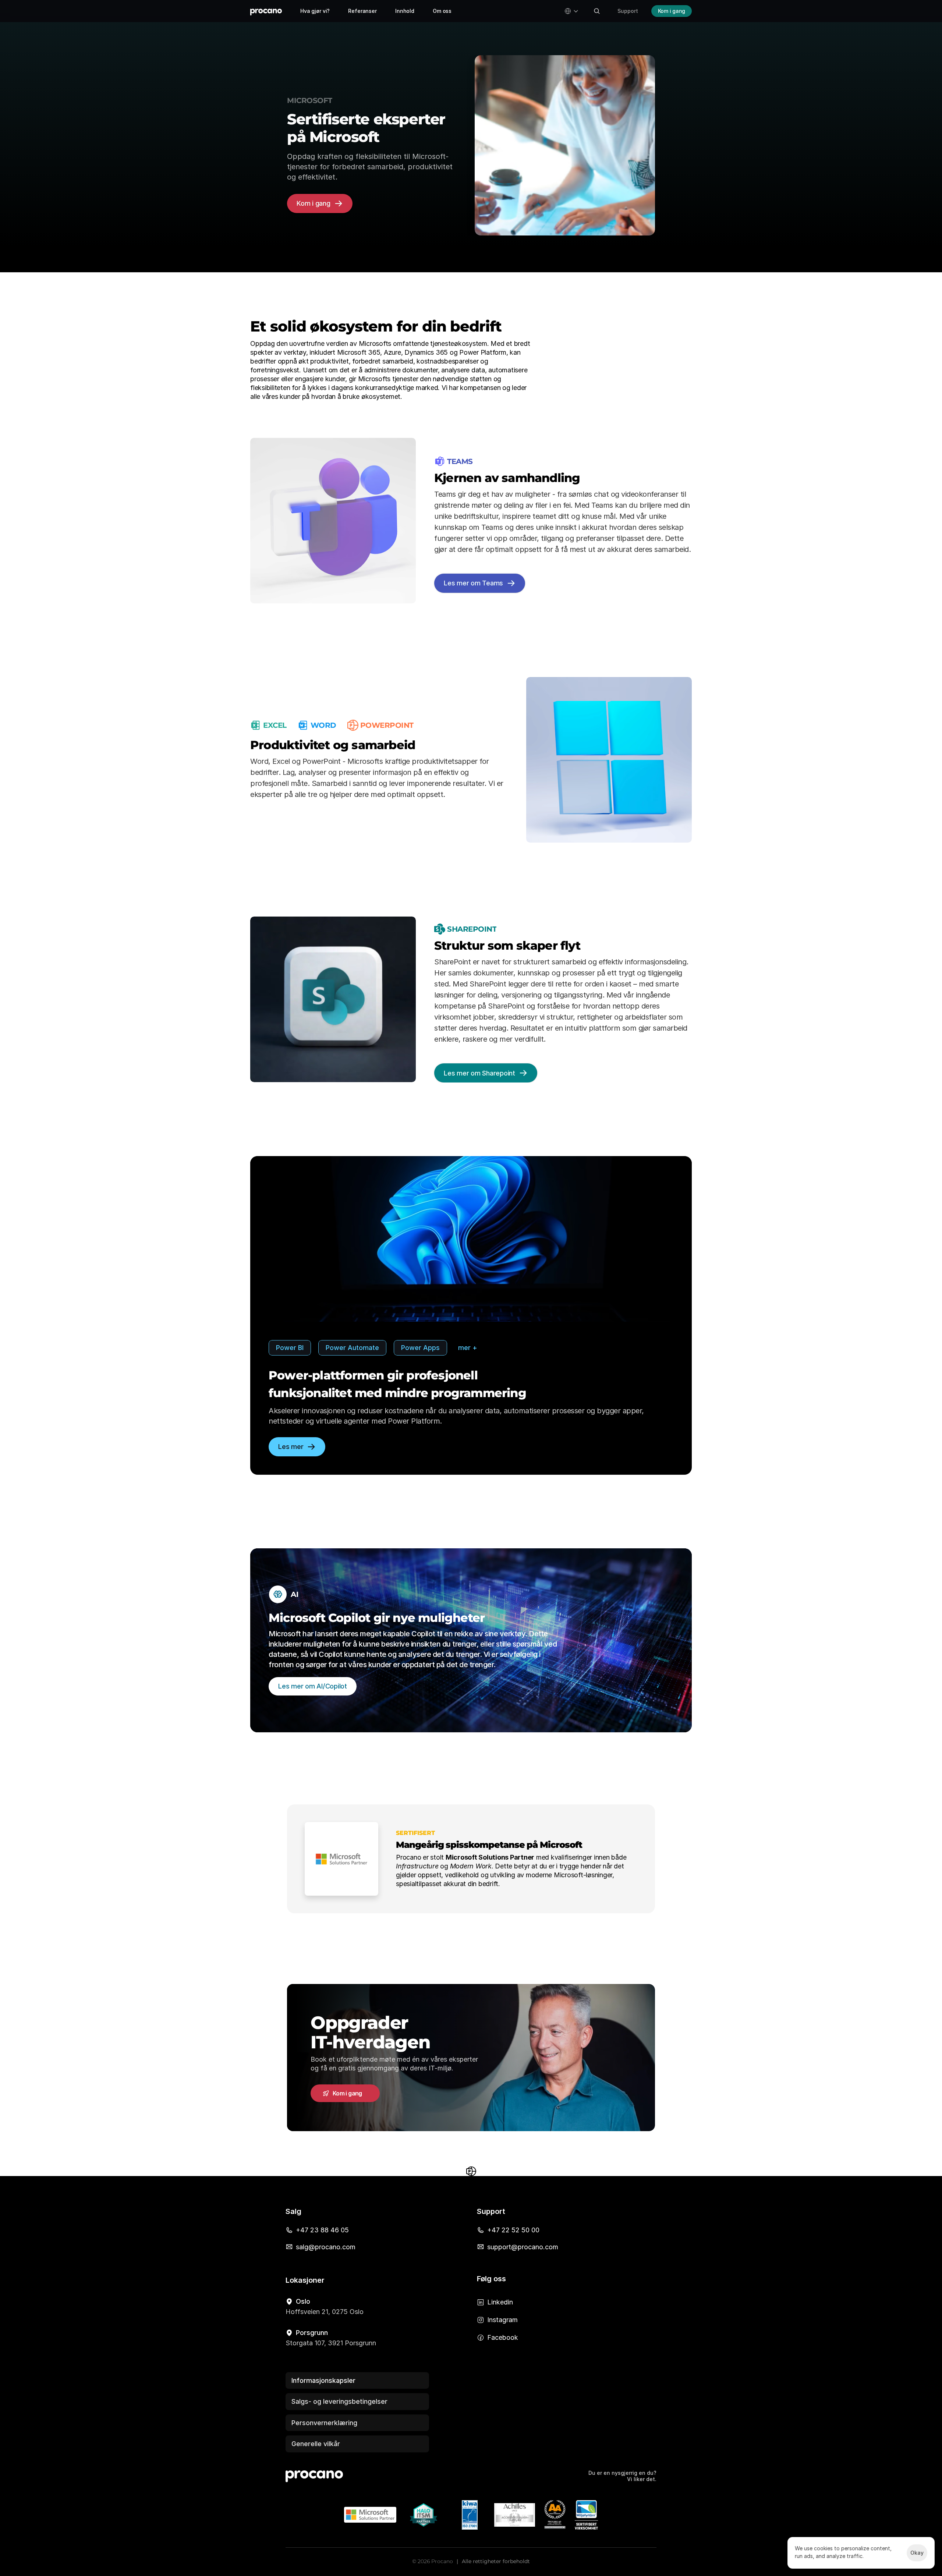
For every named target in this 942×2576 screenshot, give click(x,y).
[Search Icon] (597, 11)
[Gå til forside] (266, 11)
